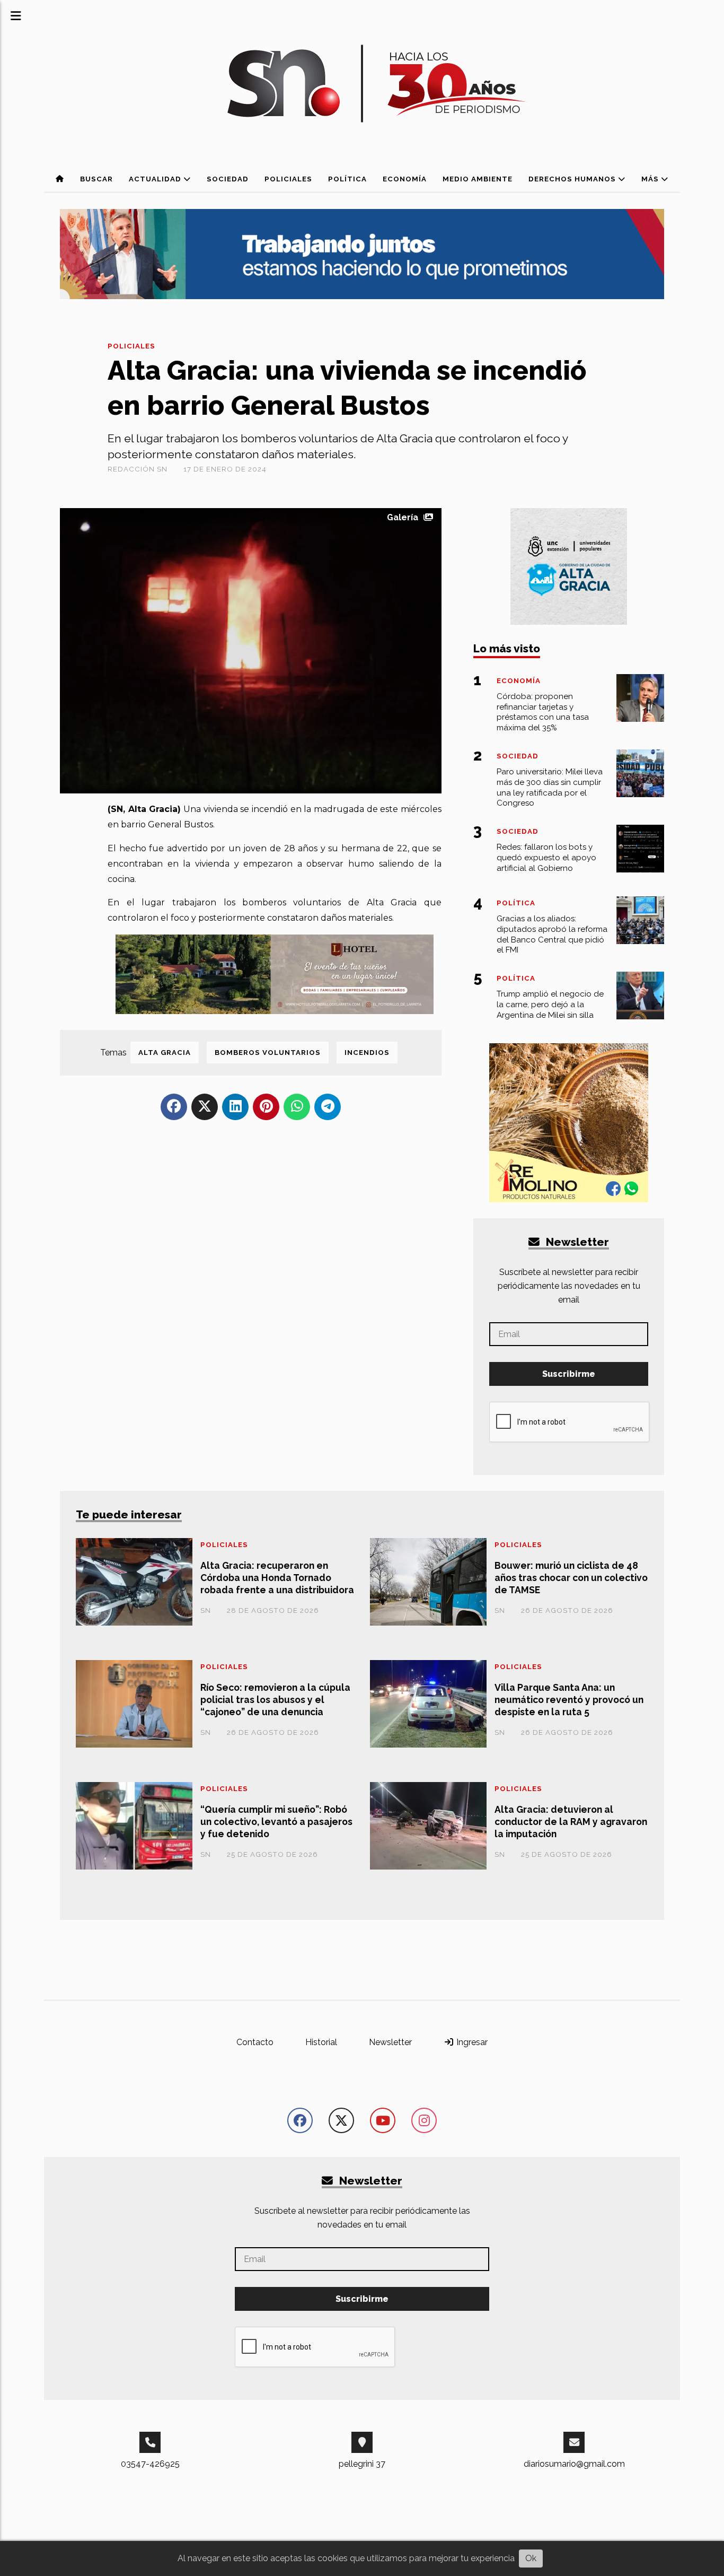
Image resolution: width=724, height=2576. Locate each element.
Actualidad (156, 179)
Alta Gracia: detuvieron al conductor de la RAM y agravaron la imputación (571, 1822)
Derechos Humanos (573, 179)
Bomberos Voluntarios (268, 1053)
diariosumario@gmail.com (574, 2464)
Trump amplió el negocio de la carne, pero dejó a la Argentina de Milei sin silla (550, 1005)
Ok (531, 2558)
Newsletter (576, 1242)
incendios (367, 1053)
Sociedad (228, 179)
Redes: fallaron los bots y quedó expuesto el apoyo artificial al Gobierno (546, 858)
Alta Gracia (165, 1053)
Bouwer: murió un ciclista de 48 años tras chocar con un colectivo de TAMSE (571, 1578)
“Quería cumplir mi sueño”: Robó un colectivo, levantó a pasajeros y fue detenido (276, 1822)
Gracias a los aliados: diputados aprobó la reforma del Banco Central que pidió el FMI (552, 934)
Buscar (96, 179)
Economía (405, 179)
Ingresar (471, 2042)
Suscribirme (569, 1374)
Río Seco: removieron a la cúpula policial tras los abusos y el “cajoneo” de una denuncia (275, 1700)
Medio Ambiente (478, 179)
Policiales (288, 179)
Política (347, 179)
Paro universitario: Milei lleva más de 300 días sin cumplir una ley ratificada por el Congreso (550, 787)
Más (651, 179)
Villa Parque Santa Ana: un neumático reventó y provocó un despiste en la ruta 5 (569, 1700)
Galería (403, 517)
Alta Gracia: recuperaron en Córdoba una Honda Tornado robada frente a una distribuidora (277, 1578)
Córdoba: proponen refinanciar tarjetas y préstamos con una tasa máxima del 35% (543, 712)
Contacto (255, 2042)
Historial (321, 2042)
